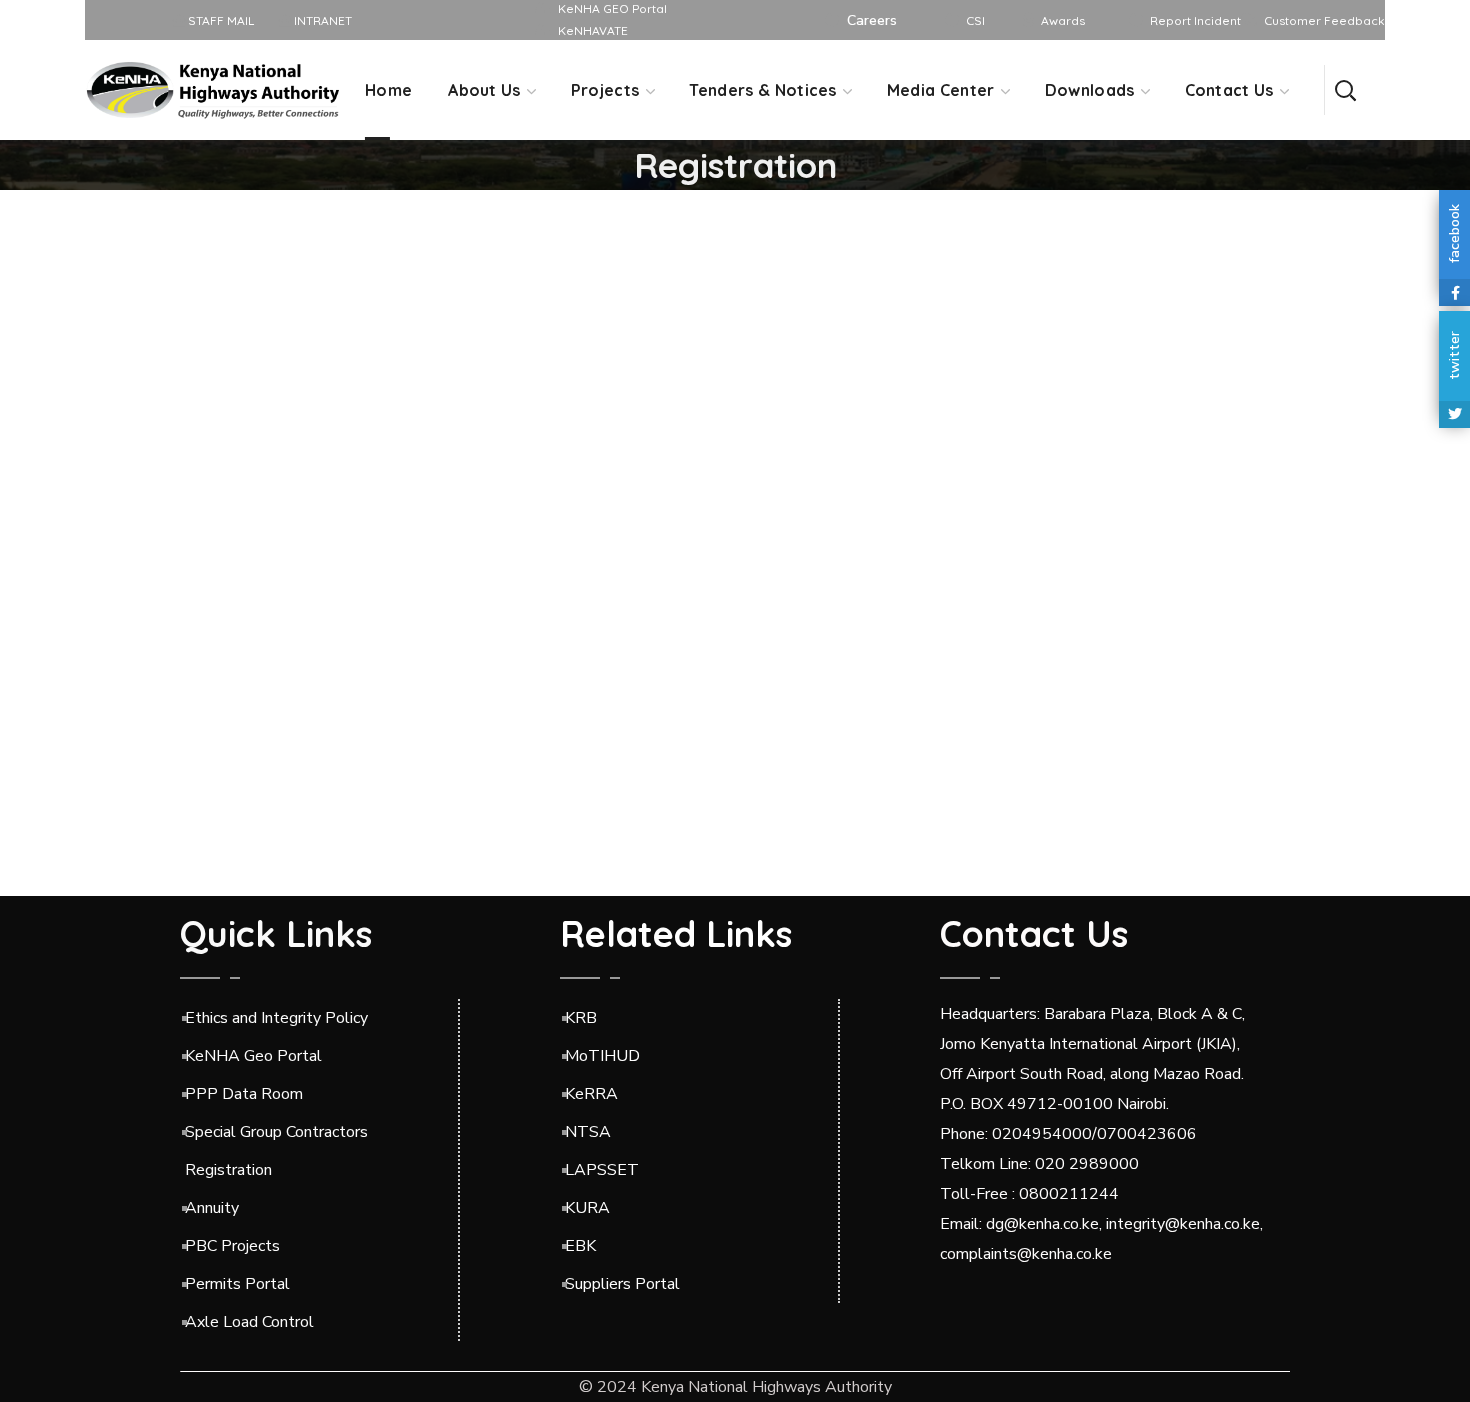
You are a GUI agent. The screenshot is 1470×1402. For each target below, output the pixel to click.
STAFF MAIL (219, 20)
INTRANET (321, 20)
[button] (1345, 90)
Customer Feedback (1324, 20)
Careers (872, 20)
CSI (975, 20)
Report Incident (1195, 20)
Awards (1063, 20)
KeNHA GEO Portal (612, 8)
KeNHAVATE (593, 30)
